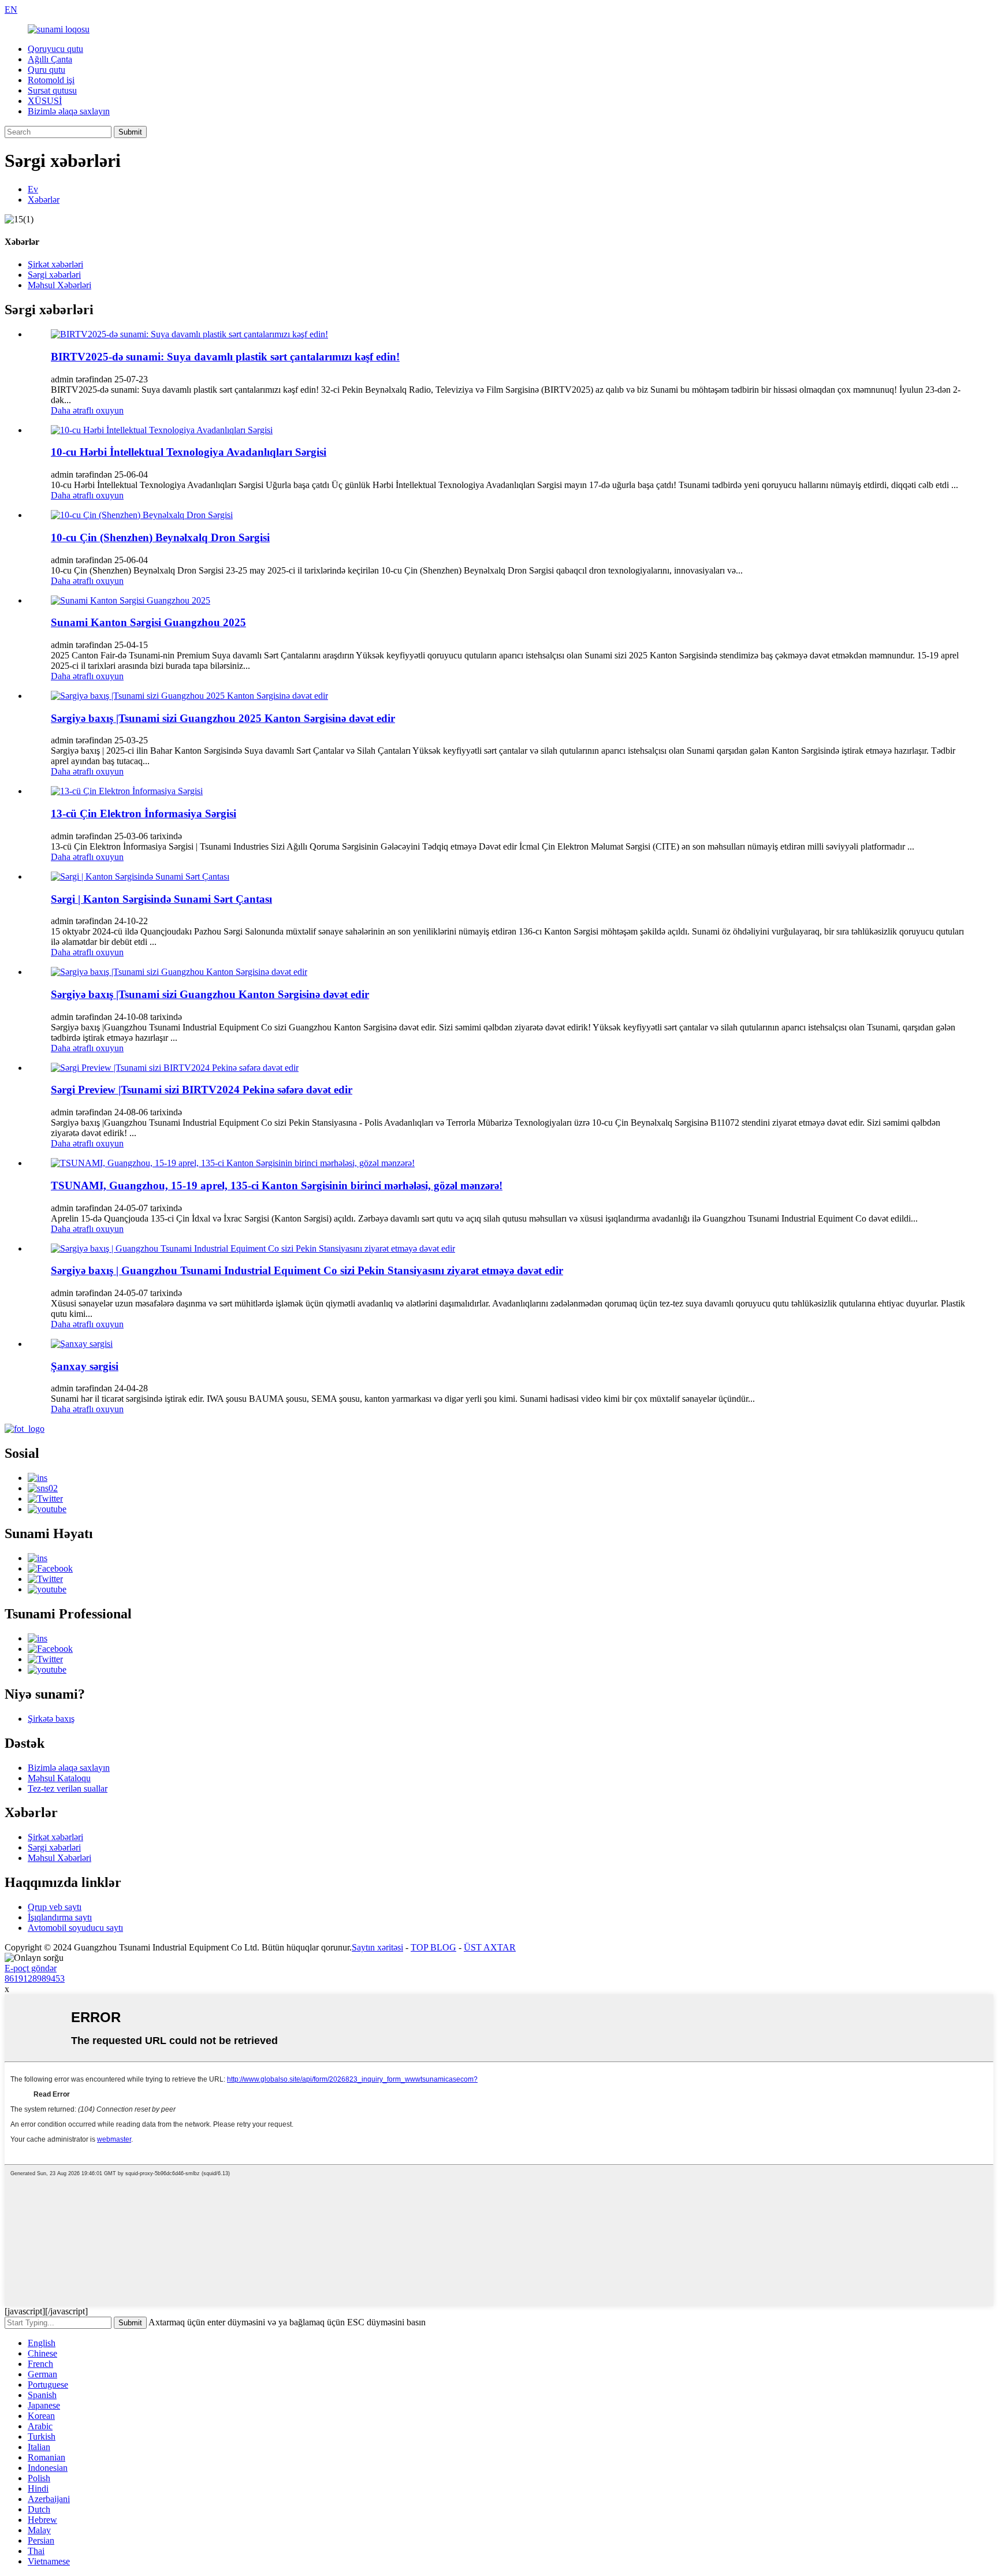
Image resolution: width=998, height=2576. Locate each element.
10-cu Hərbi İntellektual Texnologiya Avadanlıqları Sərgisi (189, 452)
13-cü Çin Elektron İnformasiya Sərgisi (144, 814)
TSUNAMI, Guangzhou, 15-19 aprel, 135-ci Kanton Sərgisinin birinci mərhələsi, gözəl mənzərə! (277, 1185)
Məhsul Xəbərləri (59, 285)
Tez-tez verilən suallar (68, 1788)
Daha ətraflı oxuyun (87, 410)
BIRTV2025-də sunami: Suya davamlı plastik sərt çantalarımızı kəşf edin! (225, 357)
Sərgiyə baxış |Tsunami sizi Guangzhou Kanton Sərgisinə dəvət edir (210, 994)
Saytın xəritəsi (377, 1947)
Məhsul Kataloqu (59, 1778)
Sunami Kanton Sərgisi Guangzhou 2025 (148, 622)
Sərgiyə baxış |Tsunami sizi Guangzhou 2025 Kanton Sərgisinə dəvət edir (223, 718)
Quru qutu (46, 70)
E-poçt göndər (31, 1968)
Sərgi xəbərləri (54, 275)
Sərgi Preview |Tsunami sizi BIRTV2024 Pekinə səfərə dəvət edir (202, 1090)
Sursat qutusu (52, 90)
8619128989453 (35, 1978)
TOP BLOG (433, 1947)
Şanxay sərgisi (85, 1366)
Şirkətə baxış (51, 1719)
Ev (33, 189)
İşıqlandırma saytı (60, 1917)
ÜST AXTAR (490, 1947)
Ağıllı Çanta (50, 59)
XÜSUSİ (45, 101)
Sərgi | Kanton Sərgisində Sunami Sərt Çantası (161, 899)
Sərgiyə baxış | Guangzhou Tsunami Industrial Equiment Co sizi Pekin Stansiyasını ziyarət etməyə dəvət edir (307, 1270)
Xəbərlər (44, 200)
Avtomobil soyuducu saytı (75, 1928)
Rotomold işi (51, 80)
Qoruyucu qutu (55, 49)
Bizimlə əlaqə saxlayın (69, 111)
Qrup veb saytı (55, 1907)
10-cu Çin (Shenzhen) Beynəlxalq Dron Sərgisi (160, 537)
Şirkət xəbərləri (55, 264)
